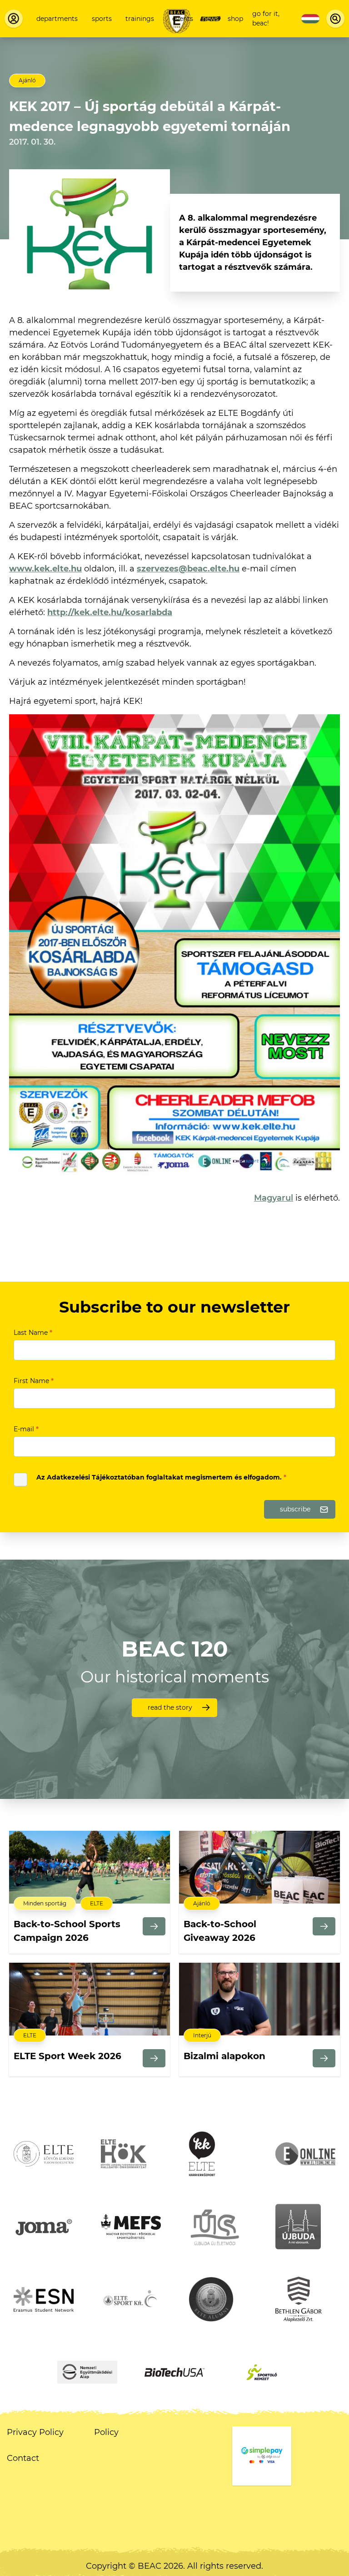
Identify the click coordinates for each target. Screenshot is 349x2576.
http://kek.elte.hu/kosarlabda (110, 612)
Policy (106, 2432)
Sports (102, 19)
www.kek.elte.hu (45, 569)
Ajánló (27, 80)
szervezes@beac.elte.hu (188, 569)
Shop (235, 19)
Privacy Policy (35, 2432)
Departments (57, 19)
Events (183, 19)
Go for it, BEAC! (266, 18)
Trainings (140, 19)
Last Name (33, 1333)
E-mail (26, 1429)
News (210, 19)
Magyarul (274, 1198)
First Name (34, 1381)
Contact (23, 2458)
